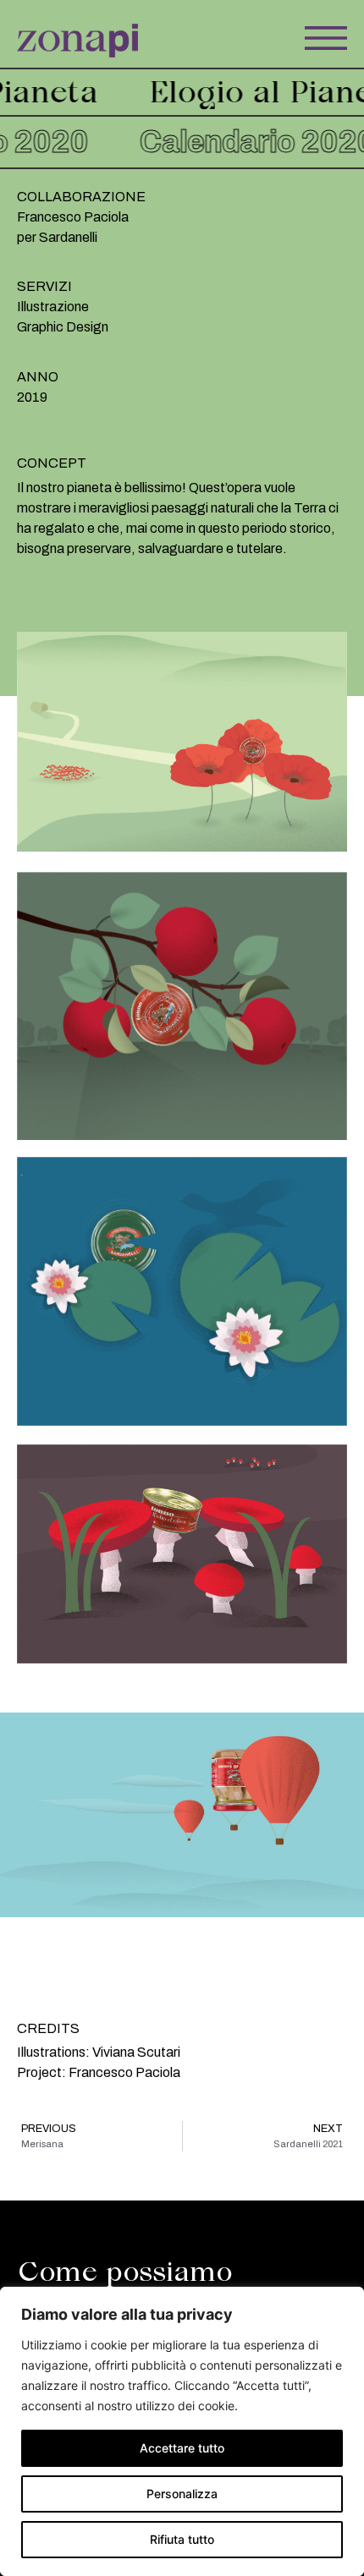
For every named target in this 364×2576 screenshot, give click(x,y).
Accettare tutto (182, 2448)
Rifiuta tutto (182, 2539)
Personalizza (182, 2494)
